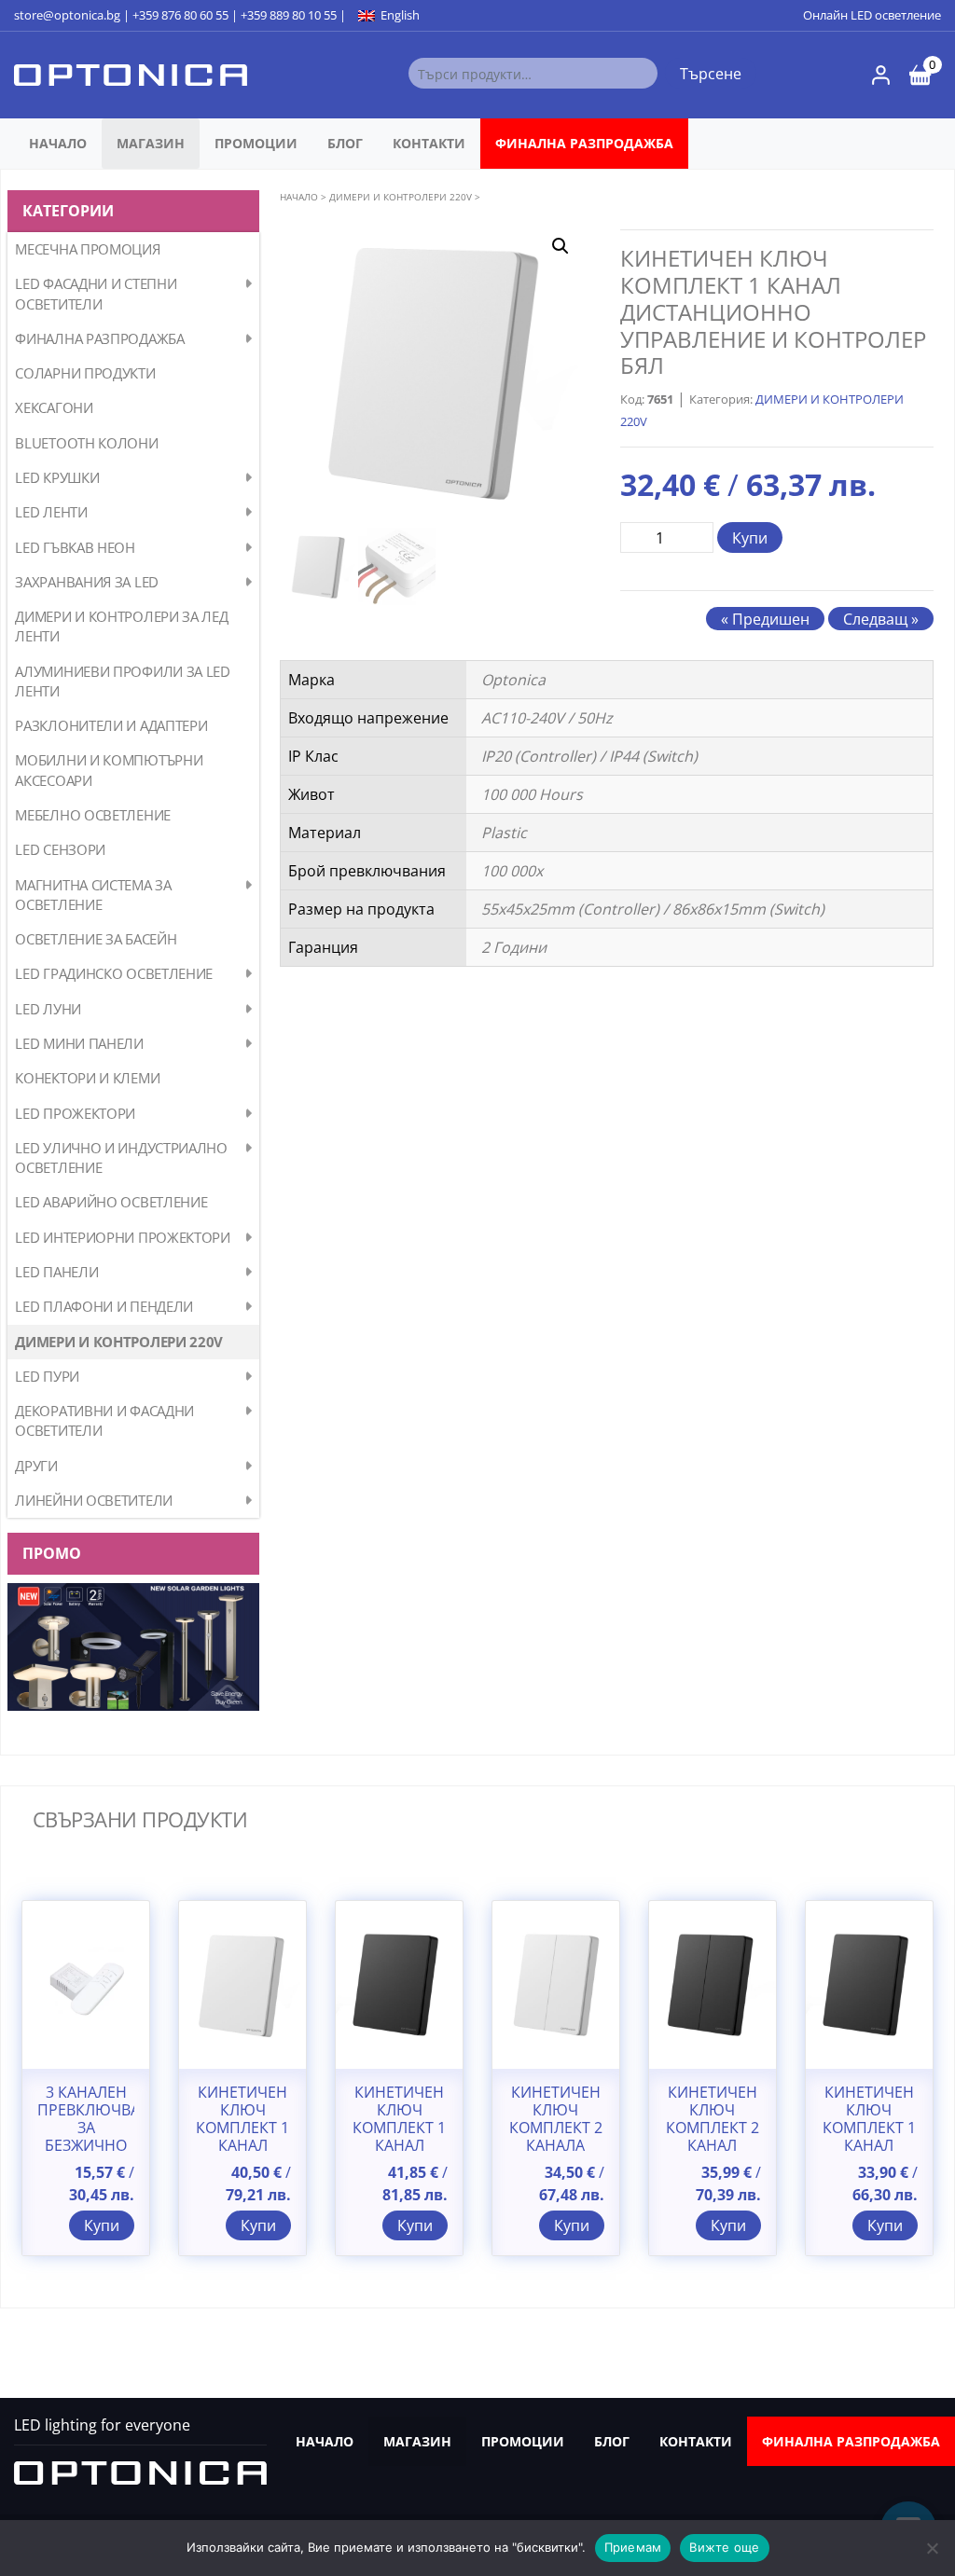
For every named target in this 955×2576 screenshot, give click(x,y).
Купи (750, 538)
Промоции (256, 143)
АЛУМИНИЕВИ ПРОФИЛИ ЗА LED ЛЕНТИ (123, 681)
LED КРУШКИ (57, 477)
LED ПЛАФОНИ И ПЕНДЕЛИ (104, 1306)
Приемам (633, 2547)
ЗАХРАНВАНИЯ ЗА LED (87, 582)
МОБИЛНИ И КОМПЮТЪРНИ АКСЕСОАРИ (109, 770)
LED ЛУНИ (48, 1009)
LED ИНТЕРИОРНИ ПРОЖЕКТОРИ (123, 1237)
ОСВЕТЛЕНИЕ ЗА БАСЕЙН (96, 939)
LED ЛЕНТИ (51, 512)
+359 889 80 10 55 (289, 15)
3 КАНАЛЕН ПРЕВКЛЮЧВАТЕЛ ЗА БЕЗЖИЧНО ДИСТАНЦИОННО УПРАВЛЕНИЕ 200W (86, 2146)
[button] (561, 246)
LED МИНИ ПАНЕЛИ (79, 1043)
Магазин (151, 143)
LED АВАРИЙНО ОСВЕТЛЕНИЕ (111, 1202)
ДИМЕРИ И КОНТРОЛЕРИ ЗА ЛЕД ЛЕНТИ (121, 626)
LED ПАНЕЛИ (56, 1272)
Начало (58, 143)
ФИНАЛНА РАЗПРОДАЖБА (584, 143)
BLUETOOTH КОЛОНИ (86, 443)
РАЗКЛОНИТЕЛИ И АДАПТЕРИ (111, 725)
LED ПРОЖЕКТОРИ (75, 1113)
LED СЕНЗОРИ (60, 849)
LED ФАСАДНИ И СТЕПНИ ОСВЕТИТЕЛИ (96, 293)
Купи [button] (102, 2225)
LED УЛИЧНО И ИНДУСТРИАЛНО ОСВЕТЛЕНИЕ (121, 1157)
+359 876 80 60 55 (180, 15)
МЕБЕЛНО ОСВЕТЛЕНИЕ (93, 815)
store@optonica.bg (67, 15)
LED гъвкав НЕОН (75, 547)
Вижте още (724, 2547)
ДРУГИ (36, 1466)
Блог (345, 143)
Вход (881, 75)
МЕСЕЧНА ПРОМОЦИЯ (87, 249)
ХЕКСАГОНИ (54, 407)
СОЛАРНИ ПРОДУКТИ (85, 373)
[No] (932, 2548)
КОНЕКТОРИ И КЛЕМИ (87, 1078)
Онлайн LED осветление (872, 15)
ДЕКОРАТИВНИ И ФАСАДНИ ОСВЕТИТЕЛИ (104, 1420)
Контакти (429, 143)
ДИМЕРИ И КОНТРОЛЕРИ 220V (119, 1342)
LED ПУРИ (47, 1376)
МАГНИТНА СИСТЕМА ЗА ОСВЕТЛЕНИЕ (93, 895)
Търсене (711, 74)
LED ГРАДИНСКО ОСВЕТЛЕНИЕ (114, 973)
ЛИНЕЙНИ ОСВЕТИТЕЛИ (94, 1500)
